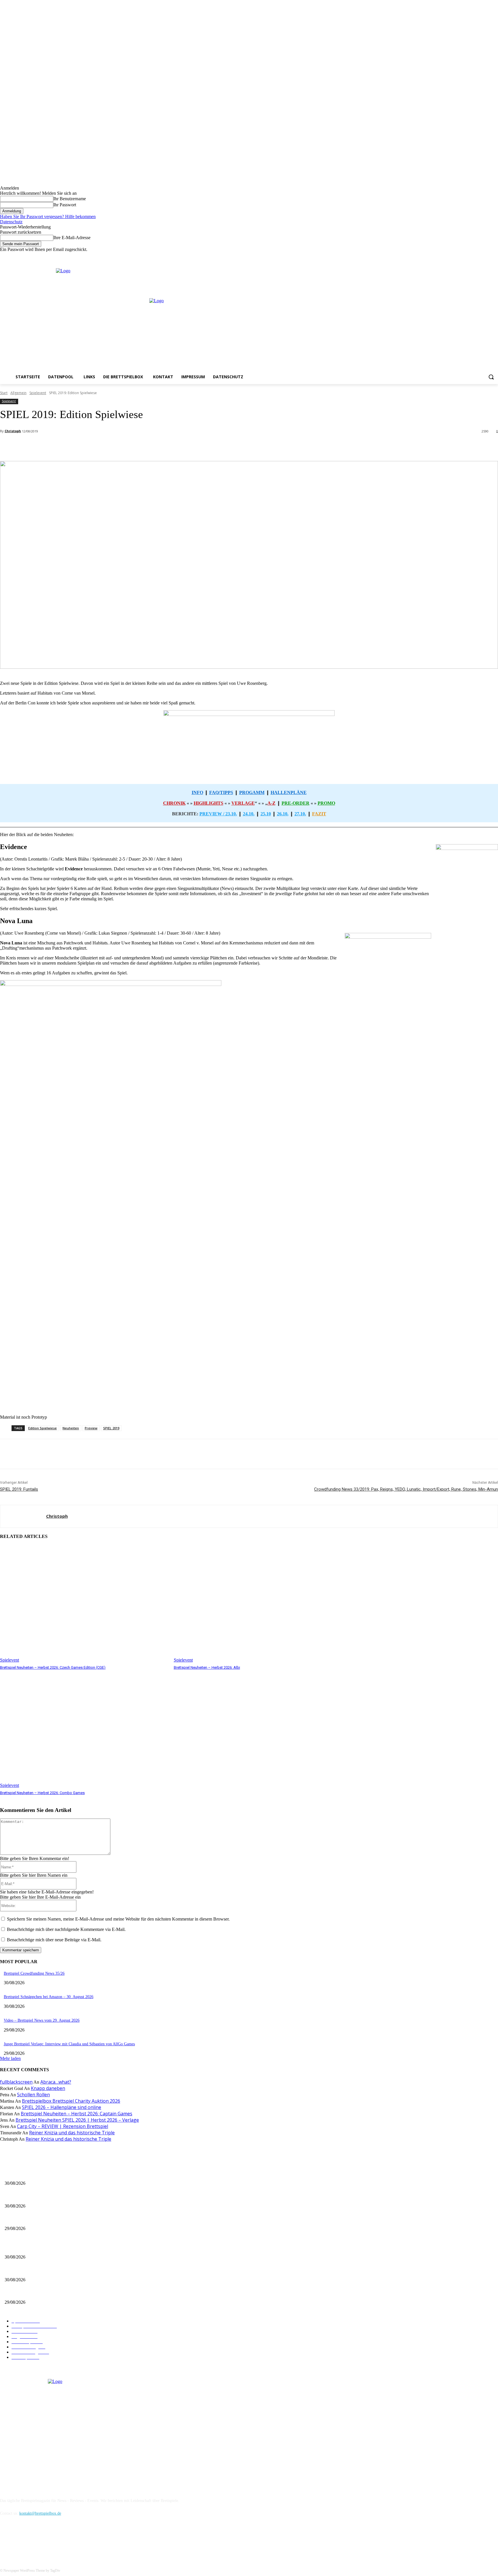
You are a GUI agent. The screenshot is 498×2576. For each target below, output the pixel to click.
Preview (91, 1428)
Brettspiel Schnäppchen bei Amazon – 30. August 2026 (49, 1997)
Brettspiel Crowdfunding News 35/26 (34, 1973)
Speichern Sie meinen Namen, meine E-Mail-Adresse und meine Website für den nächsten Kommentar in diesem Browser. (118, 1919)
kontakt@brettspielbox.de (40, 2513)
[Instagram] (479, 256)
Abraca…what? (56, 2082)
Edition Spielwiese (43, 1428)
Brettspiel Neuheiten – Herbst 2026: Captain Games (77, 2114)
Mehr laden (10, 2058)
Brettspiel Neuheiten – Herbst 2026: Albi (207, 1667)
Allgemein (18, 393)
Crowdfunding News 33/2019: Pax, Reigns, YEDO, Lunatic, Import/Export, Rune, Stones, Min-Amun (406, 1489)
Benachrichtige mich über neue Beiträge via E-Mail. (54, 1940)
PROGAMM (252, 792)
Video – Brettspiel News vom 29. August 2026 (42, 2020)
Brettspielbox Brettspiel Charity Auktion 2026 (71, 2101)
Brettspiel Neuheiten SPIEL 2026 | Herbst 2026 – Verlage (77, 2120)
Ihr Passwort (65, 205)
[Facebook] (471, 256)
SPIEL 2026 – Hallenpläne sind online (62, 2107)
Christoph (13, 431)
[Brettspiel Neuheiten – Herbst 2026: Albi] (258, 1604)
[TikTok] (35, 2540)
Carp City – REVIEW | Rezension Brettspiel (63, 2126)
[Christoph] (23, 1516)
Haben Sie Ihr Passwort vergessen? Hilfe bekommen (48, 217)
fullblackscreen (16, 2082)
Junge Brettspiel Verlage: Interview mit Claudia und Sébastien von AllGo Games (69, 2044)
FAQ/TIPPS (221, 792)
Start (4, 393)
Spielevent (38, 393)
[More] (129, 446)
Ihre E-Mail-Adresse (72, 238)
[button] (491, 377)
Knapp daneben (48, 2088)
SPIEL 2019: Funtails (19, 1489)
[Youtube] (495, 256)
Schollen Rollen (33, 2095)
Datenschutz (11, 222)
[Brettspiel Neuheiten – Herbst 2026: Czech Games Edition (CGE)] (84, 1604)
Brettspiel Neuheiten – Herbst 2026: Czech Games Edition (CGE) (53, 1667)
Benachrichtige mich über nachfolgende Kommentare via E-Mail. (66, 1929)
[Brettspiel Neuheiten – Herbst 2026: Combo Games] (84, 1729)
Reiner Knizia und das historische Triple (72, 2133)
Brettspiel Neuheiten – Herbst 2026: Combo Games (42, 1793)
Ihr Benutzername (70, 199)
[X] (487, 256)
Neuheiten (71, 1428)
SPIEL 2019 (111, 1428)
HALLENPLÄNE (289, 792)
